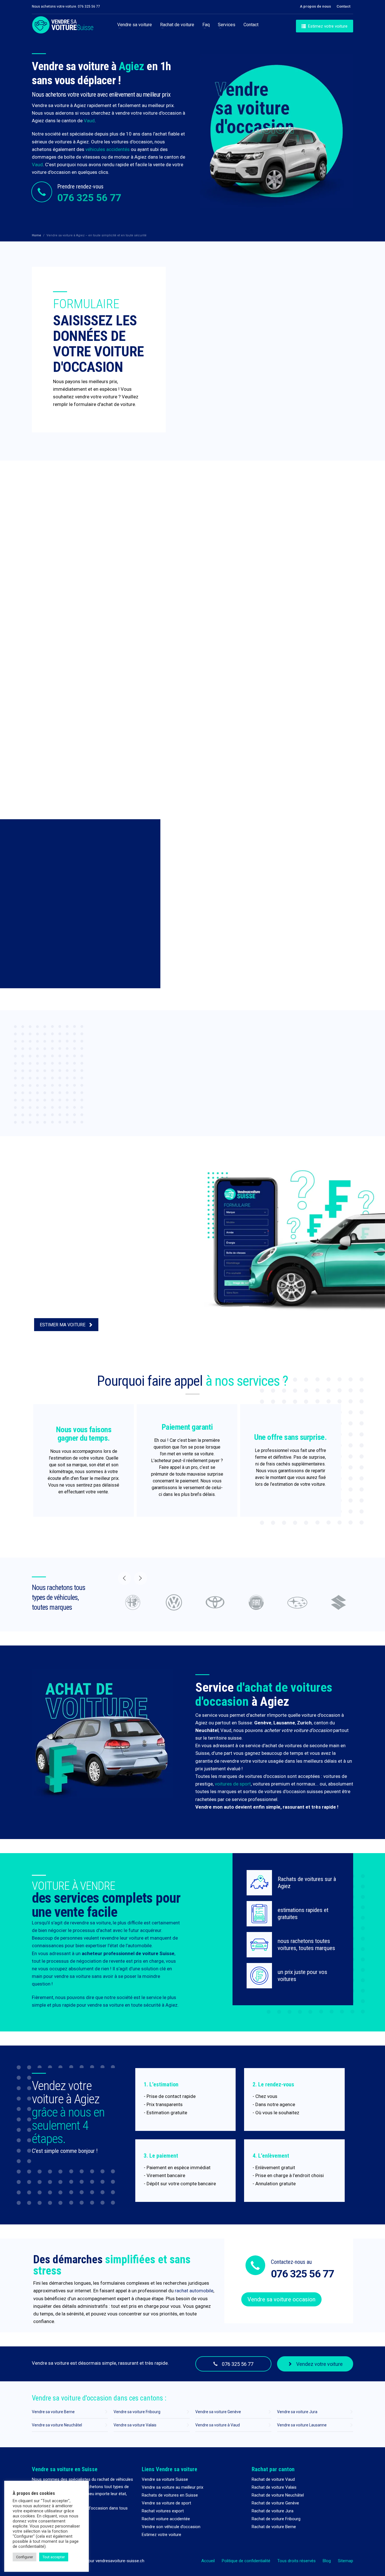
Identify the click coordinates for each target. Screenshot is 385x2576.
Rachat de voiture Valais (274, 2487)
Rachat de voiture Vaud (273, 2479)
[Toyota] (174, 1602)
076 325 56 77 (89, 198)
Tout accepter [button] (54, 2557)
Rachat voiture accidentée (166, 2519)
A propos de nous (315, 6)
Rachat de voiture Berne (274, 2527)
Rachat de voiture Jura (273, 2511)
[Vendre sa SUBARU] (256, 1602)
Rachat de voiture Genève (275, 2503)
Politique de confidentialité (246, 2561)
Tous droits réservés (297, 2561)
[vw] (133, 1602)
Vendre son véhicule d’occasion (171, 2527)
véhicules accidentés (108, 149)
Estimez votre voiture (161, 2535)
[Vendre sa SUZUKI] (297, 1602)
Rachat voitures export (163, 2511)
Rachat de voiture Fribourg (276, 2519)
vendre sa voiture (106, 2005)
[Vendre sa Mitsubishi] (338, 1602)
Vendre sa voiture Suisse (165, 2479)
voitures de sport (233, 1784)
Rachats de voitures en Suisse (170, 2495)
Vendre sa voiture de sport (166, 2503)
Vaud (89, 121)
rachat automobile (194, 2291)
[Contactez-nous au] (255, 2265)
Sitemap (346, 2561)
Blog (327, 2561)
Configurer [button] (25, 2557)
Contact (343, 6)
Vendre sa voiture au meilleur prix (172, 2487)
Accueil (208, 2561)
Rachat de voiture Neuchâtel (278, 2495)
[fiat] (215, 1602)
